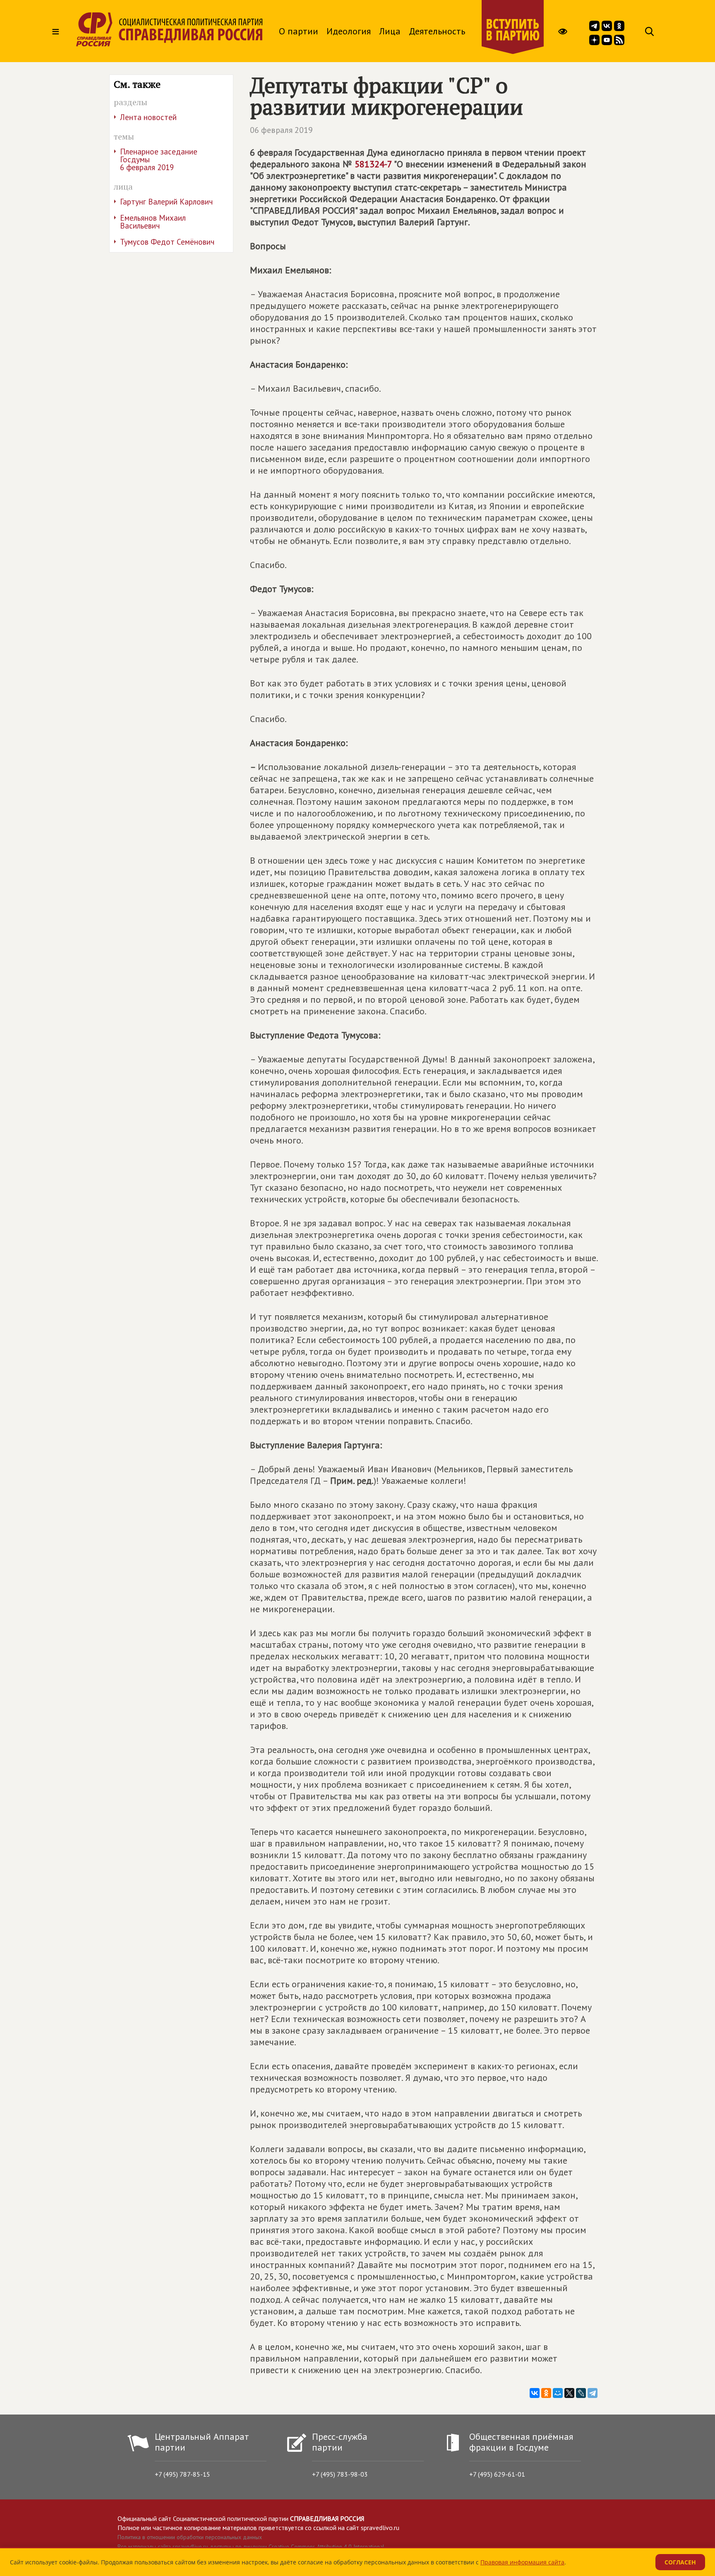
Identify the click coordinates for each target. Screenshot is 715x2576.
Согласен (680, 2562)
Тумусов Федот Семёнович (167, 242)
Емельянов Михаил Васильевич (153, 222)
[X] (569, 2393)
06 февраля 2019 (281, 130)
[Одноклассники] (546, 2393)
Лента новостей (148, 117)
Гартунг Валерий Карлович (166, 202)
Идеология (349, 31)
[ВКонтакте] (535, 2393)
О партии (299, 31)
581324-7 (373, 164)
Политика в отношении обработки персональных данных (190, 2537)
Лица (390, 31)
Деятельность (437, 31)
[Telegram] (593, 2393)
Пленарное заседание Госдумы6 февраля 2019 (159, 159)
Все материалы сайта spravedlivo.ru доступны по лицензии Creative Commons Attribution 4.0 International (251, 2547)
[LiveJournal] (581, 2393)
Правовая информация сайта (522, 2562)
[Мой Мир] (558, 2393)
